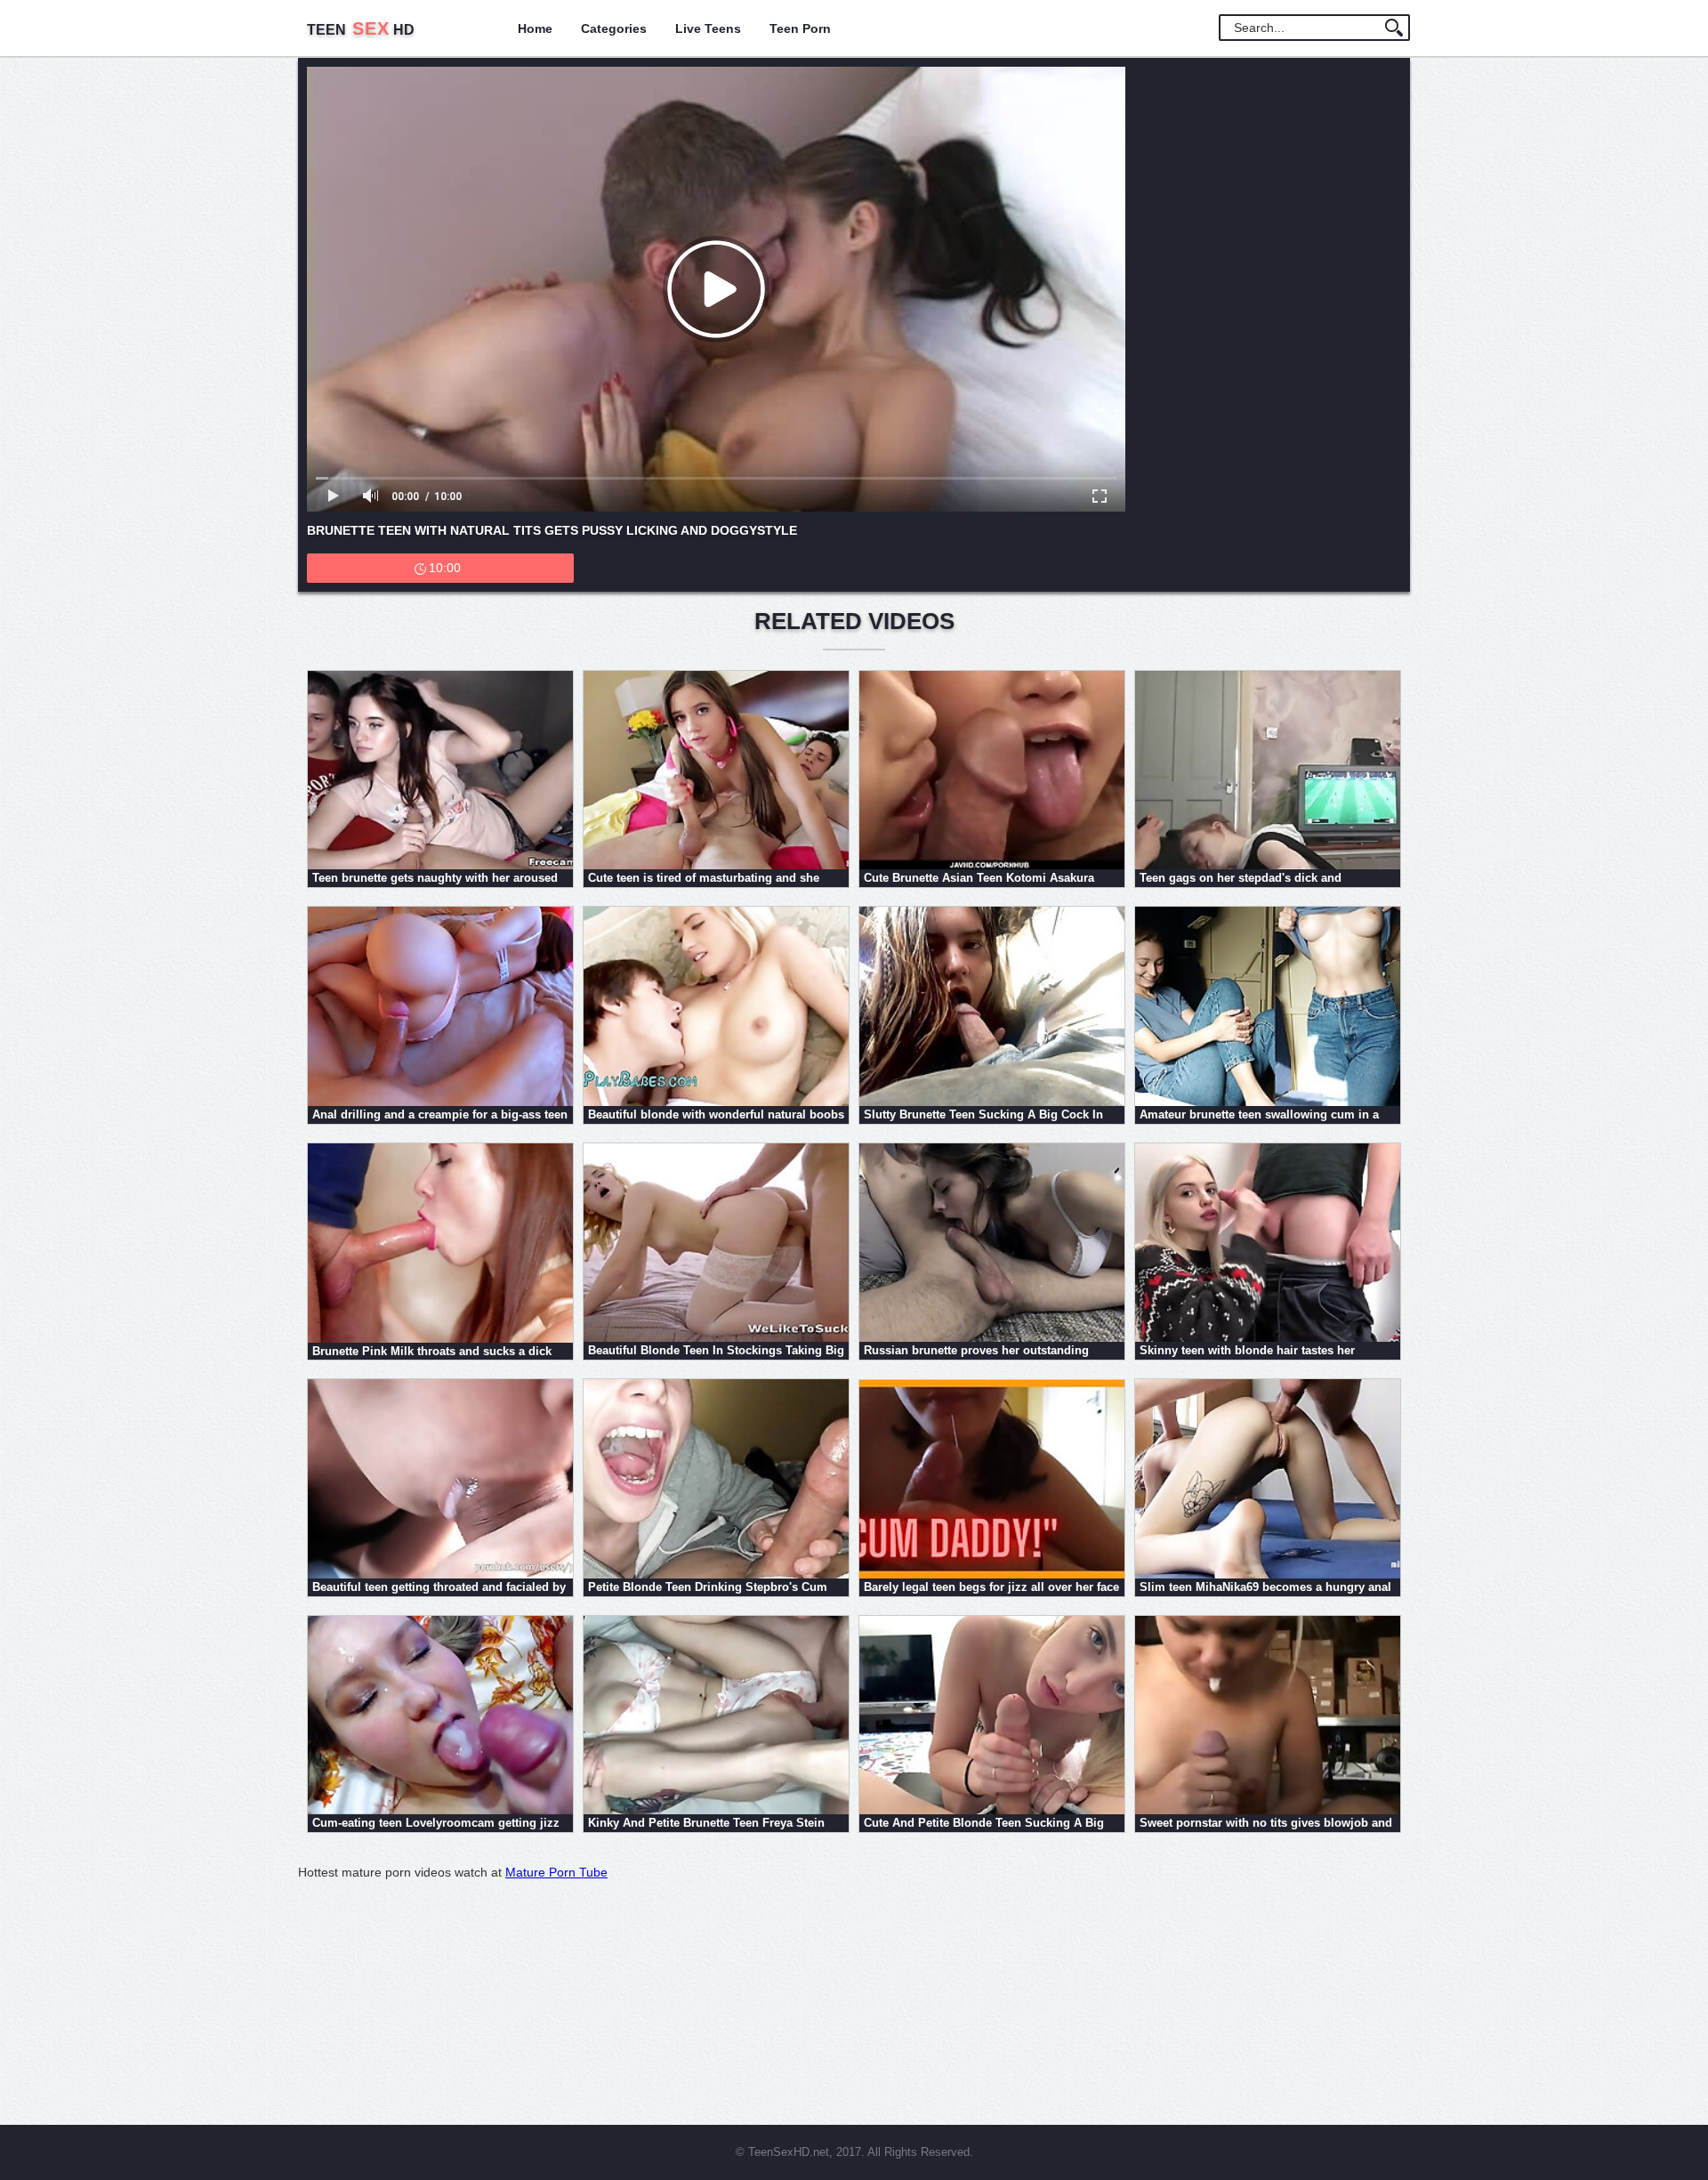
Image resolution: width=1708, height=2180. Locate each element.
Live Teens (708, 28)
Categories (614, 28)
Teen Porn (800, 28)
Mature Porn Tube (556, 1872)
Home (535, 28)
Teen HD (361, 30)
